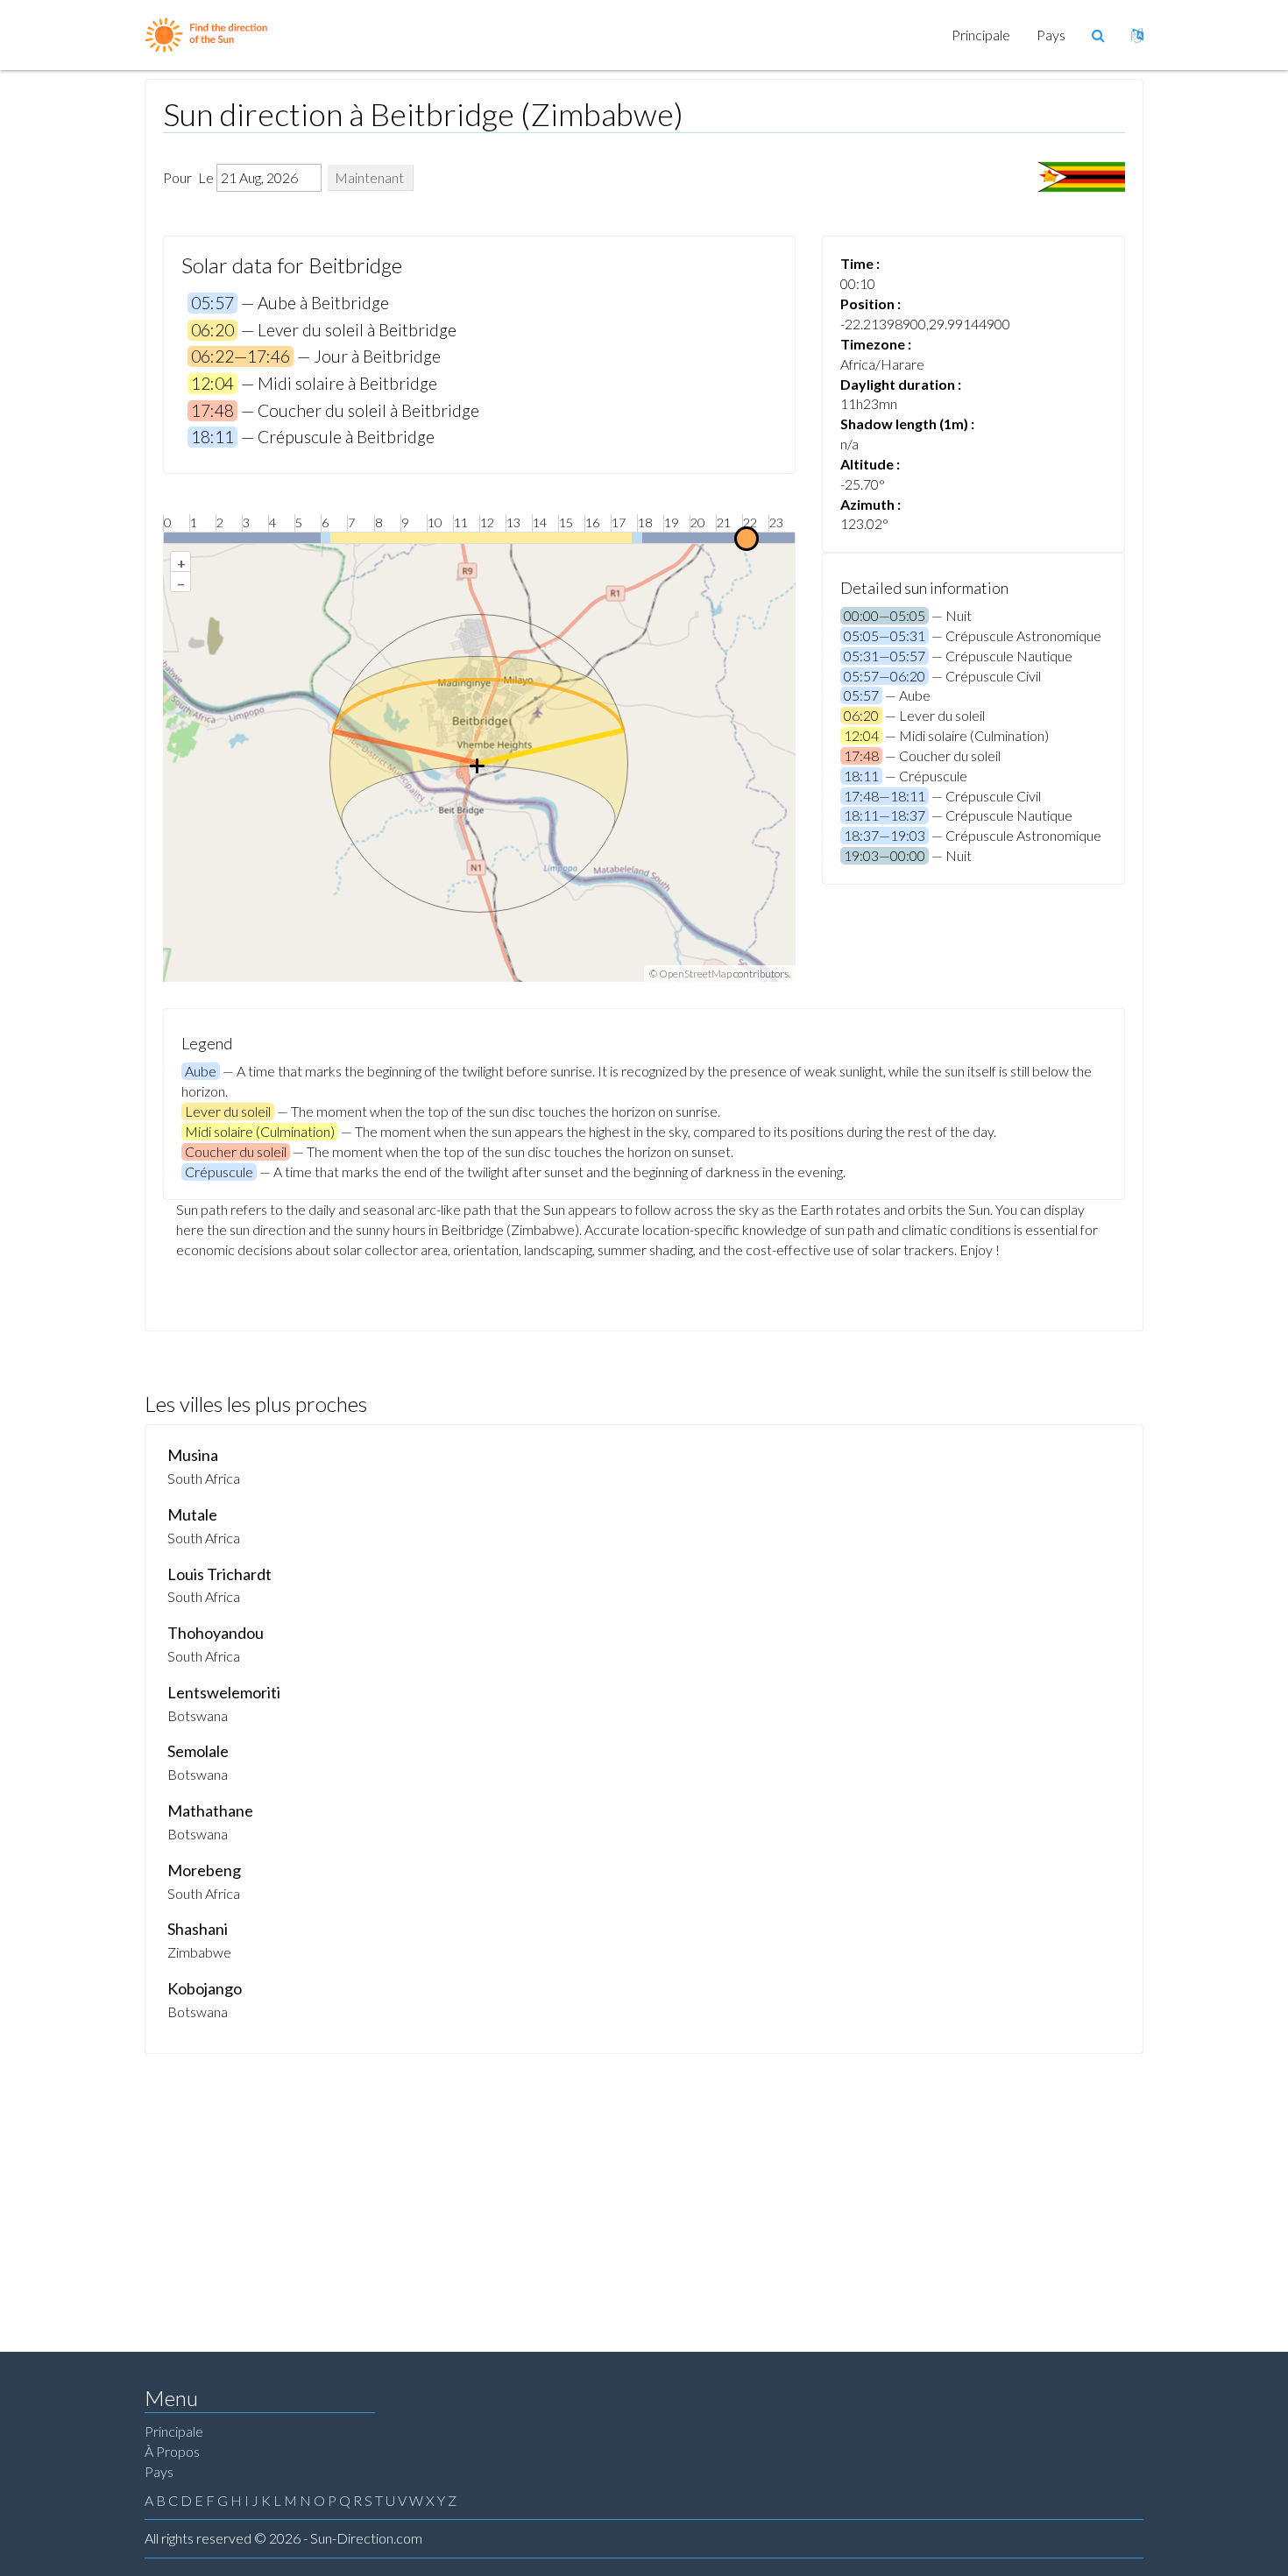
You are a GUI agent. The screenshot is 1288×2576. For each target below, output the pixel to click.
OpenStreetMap (695, 974)
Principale (981, 35)
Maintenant (369, 177)
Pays (1051, 35)
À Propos (172, 2451)
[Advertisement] (644, 2185)
